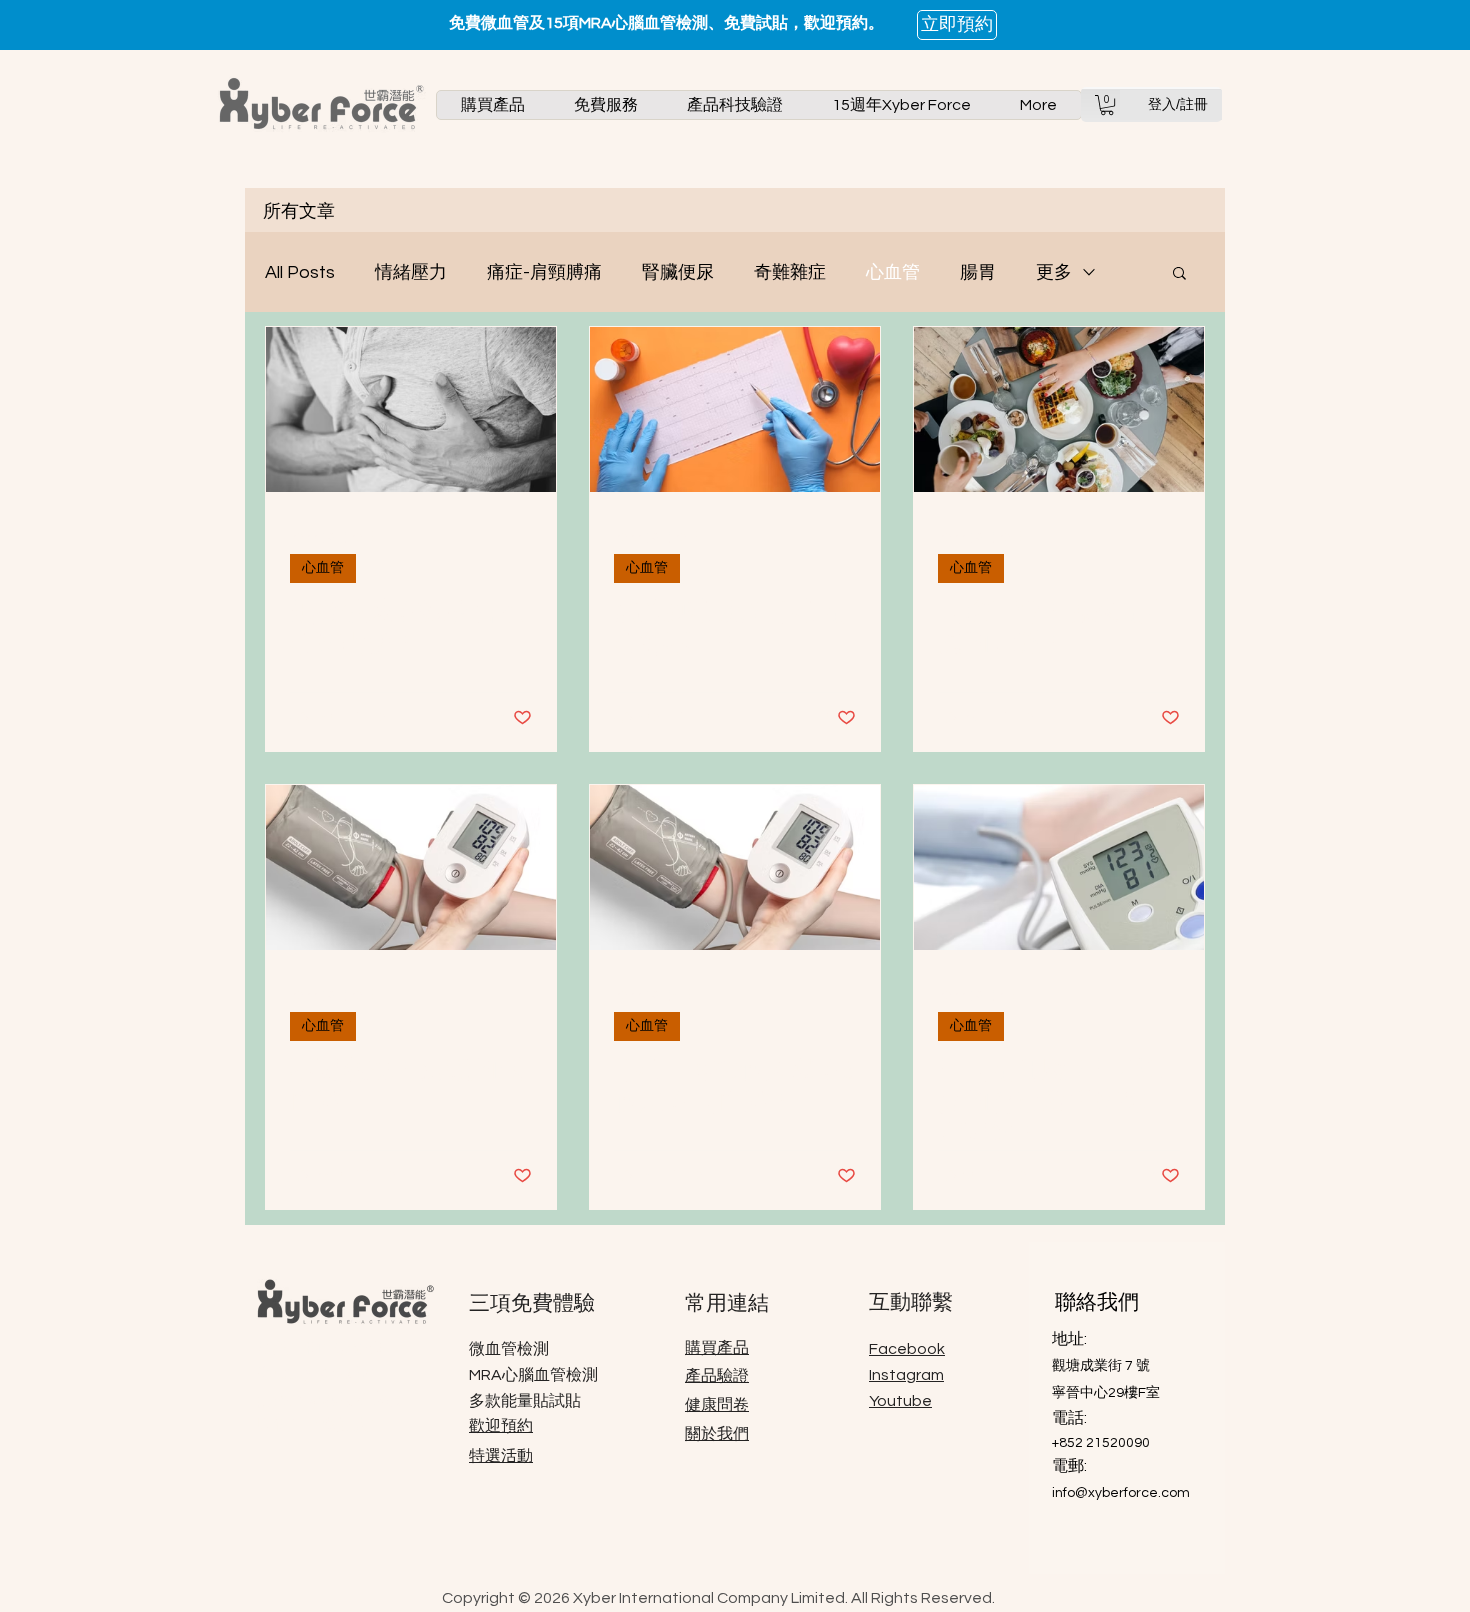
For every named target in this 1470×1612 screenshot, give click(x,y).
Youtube (900, 1401)
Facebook (907, 1349)
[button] (493, 105)
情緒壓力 (411, 272)
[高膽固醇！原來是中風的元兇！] (1059, 409)
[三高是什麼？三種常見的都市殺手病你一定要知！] (1059, 867)
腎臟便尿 (678, 272)
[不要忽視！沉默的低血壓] (411, 867)
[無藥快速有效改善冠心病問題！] (411, 409)
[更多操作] (529, 537)
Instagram (906, 1375)
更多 (1054, 272)
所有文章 (299, 210)
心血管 (893, 272)
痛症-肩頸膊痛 (544, 272)
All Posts (300, 272)
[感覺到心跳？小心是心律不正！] (735, 409)
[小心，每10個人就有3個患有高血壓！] (735, 867)
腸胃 (978, 272)
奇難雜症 (790, 272)
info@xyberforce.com (1121, 1493)
